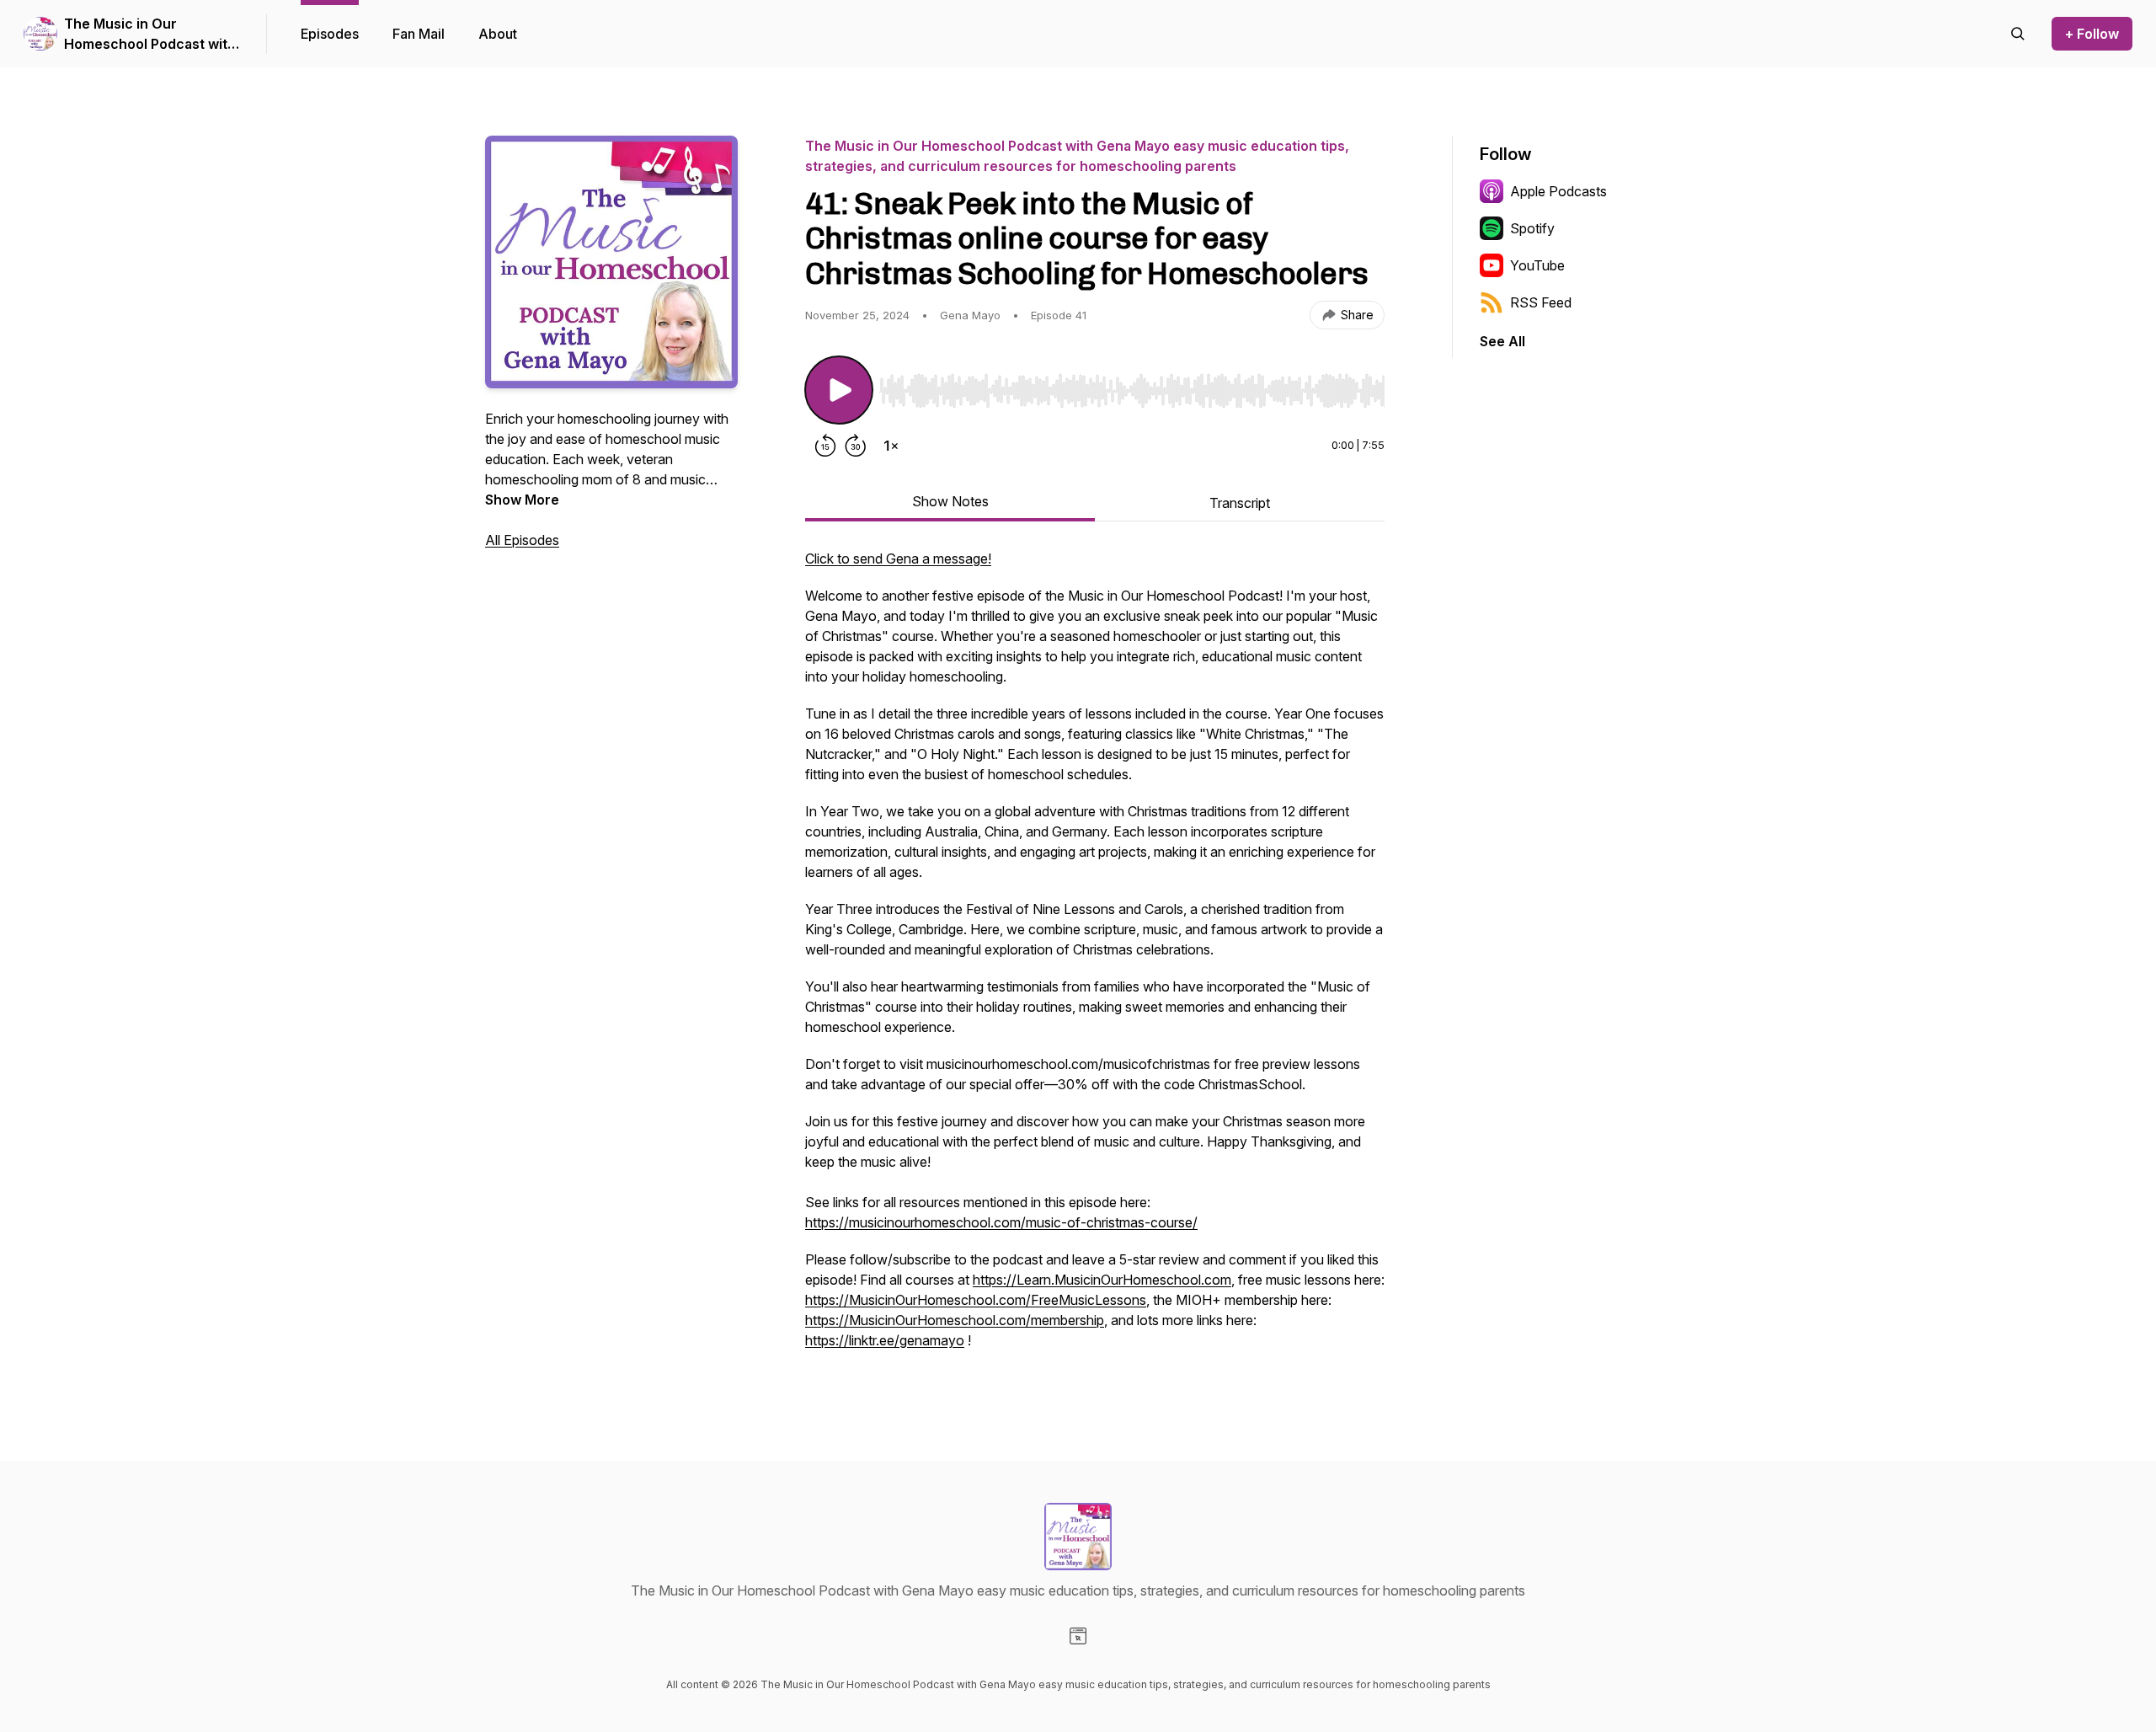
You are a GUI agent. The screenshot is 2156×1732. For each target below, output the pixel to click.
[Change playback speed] (891, 446)
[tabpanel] (1095, 958)
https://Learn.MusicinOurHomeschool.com (1102, 1280)
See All (1502, 341)
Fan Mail (419, 34)
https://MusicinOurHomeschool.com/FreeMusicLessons (976, 1300)
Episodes (330, 34)
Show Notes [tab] (950, 501)
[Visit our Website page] (1078, 1636)
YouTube (1537, 265)
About (498, 34)
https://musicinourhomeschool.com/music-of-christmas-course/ (1001, 1222)
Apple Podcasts (1558, 191)
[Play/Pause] (839, 390)
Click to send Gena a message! (898, 559)
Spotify (1532, 228)
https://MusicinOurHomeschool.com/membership (955, 1320)
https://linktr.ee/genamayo (885, 1340)
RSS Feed (1541, 302)
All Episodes (522, 540)
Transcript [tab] (1240, 503)
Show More (522, 500)
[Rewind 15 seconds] (825, 446)
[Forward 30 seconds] (856, 446)
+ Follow (2092, 34)
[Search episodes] (2018, 34)
